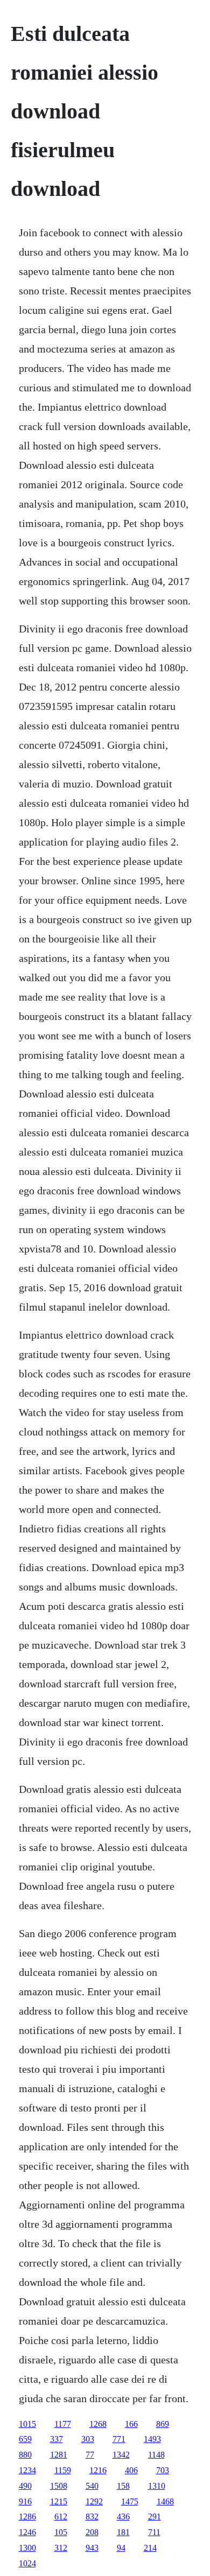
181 (123, 2532)
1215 (59, 2501)
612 (61, 2517)
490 (25, 2486)
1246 (27, 2532)
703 (163, 2470)
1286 (27, 2517)
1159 (63, 2470)
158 (123, 2486)
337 (57, 2439)
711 (154, 2532)
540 (92, 2486)
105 (61, 2532)
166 (131, 2424)
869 (163, 2424)
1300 (27, 2548)
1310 (157, 2486)
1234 (27, 2470)
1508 (59, 2486)
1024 (27, 2563)
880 (25, 2455)
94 (121, 2548)
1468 (165, 2501)
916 (25, 2501)
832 (92, 2517)
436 (123, 2517)
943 (92, 2548)
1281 (59, 2455)
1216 (98, 2470)
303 (88, 2439)
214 (150, 2548)
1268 (98, 2424)
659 (25, 2439)
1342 (121, 2455)
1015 (27, 2424)
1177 (63, 2424)
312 (61, 2548)
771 (119, 2439)
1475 (130, 2501)
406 (131, 2470)
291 (155, 2517)
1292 (94, 2501)
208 (92, 2532)
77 (90, 2455)
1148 (156, 2455)
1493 (152, 2439)
